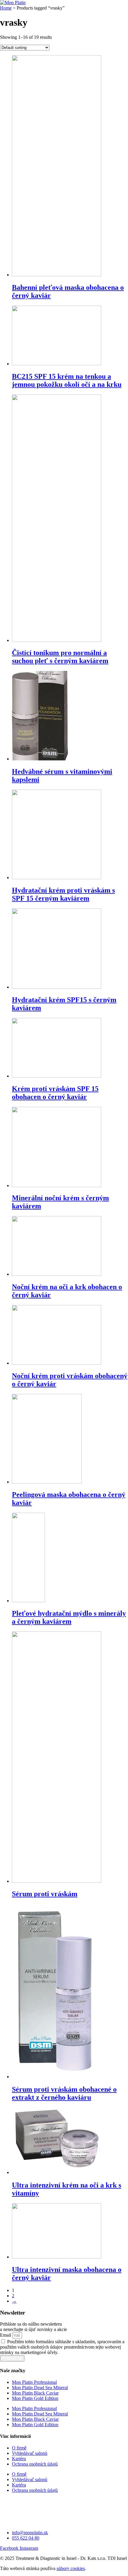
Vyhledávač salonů (30, 2453)
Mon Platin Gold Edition (35, 2398)
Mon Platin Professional (34, 2382)
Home (6, 8)
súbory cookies (71, 2568)
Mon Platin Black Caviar (35, 2393)
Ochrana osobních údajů (35, 2464)
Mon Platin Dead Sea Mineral (40, 2388)
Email (6, 2335)
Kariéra (19, 2459)
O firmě (19, 2448)
